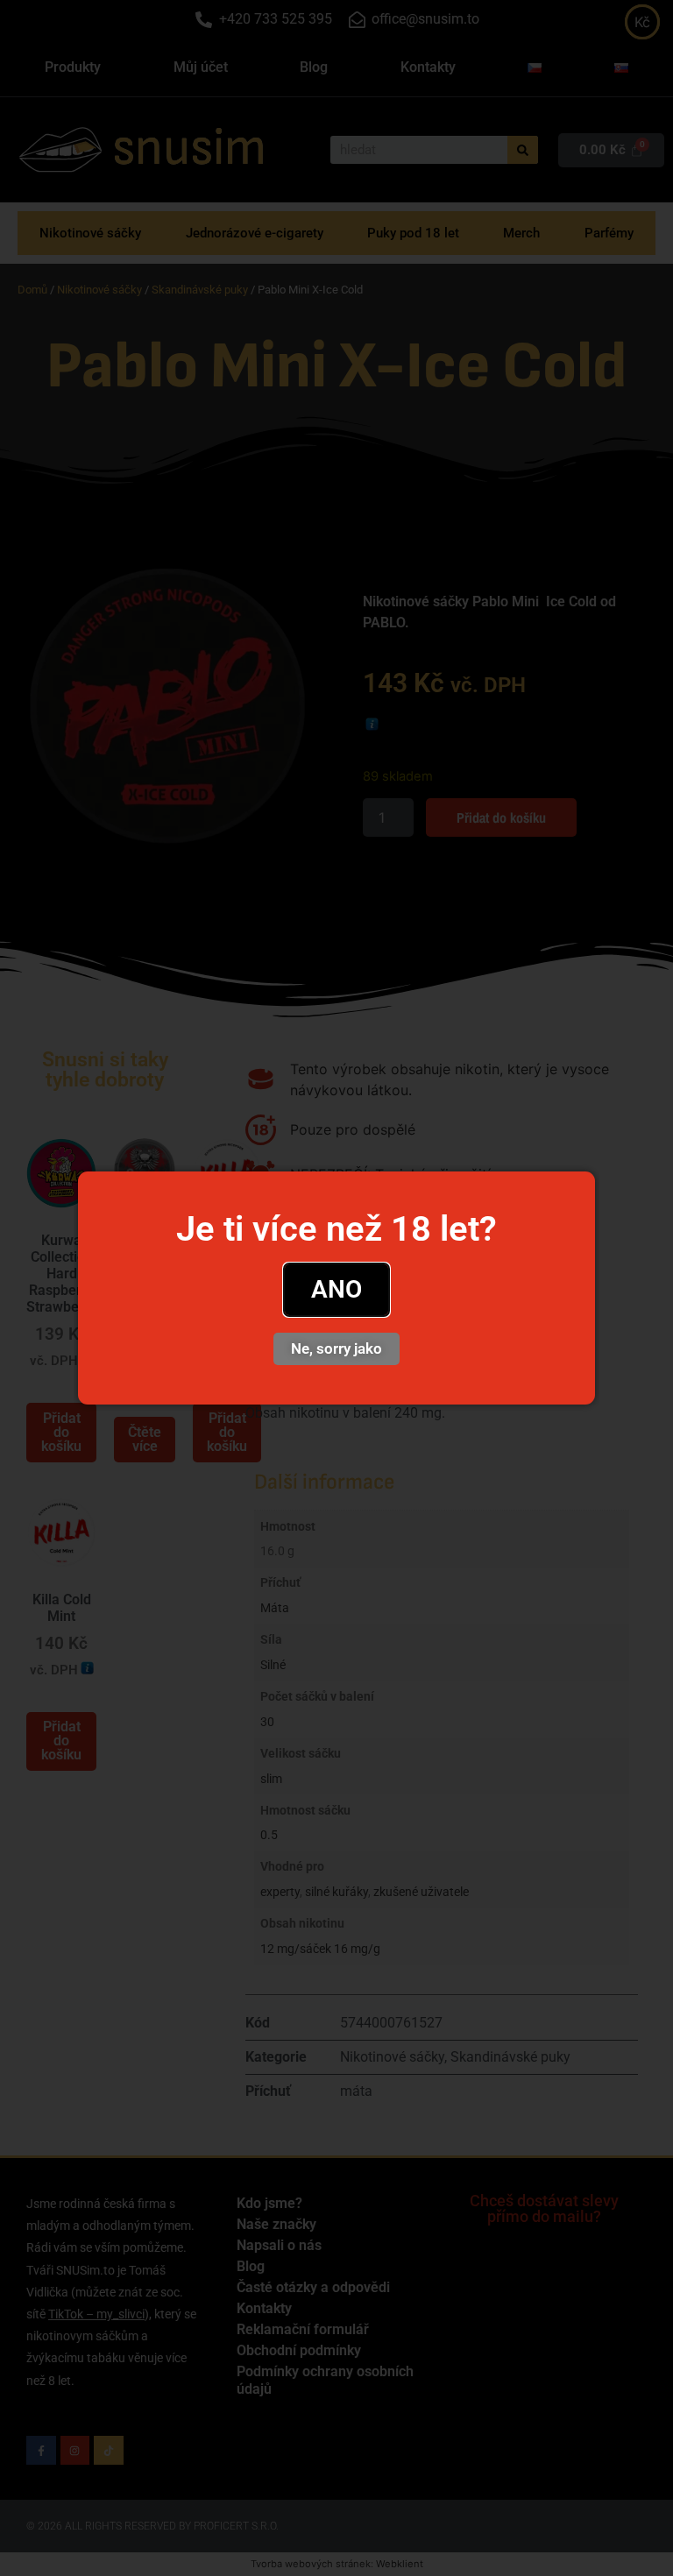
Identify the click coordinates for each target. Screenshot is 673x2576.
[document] (336, 1288)
